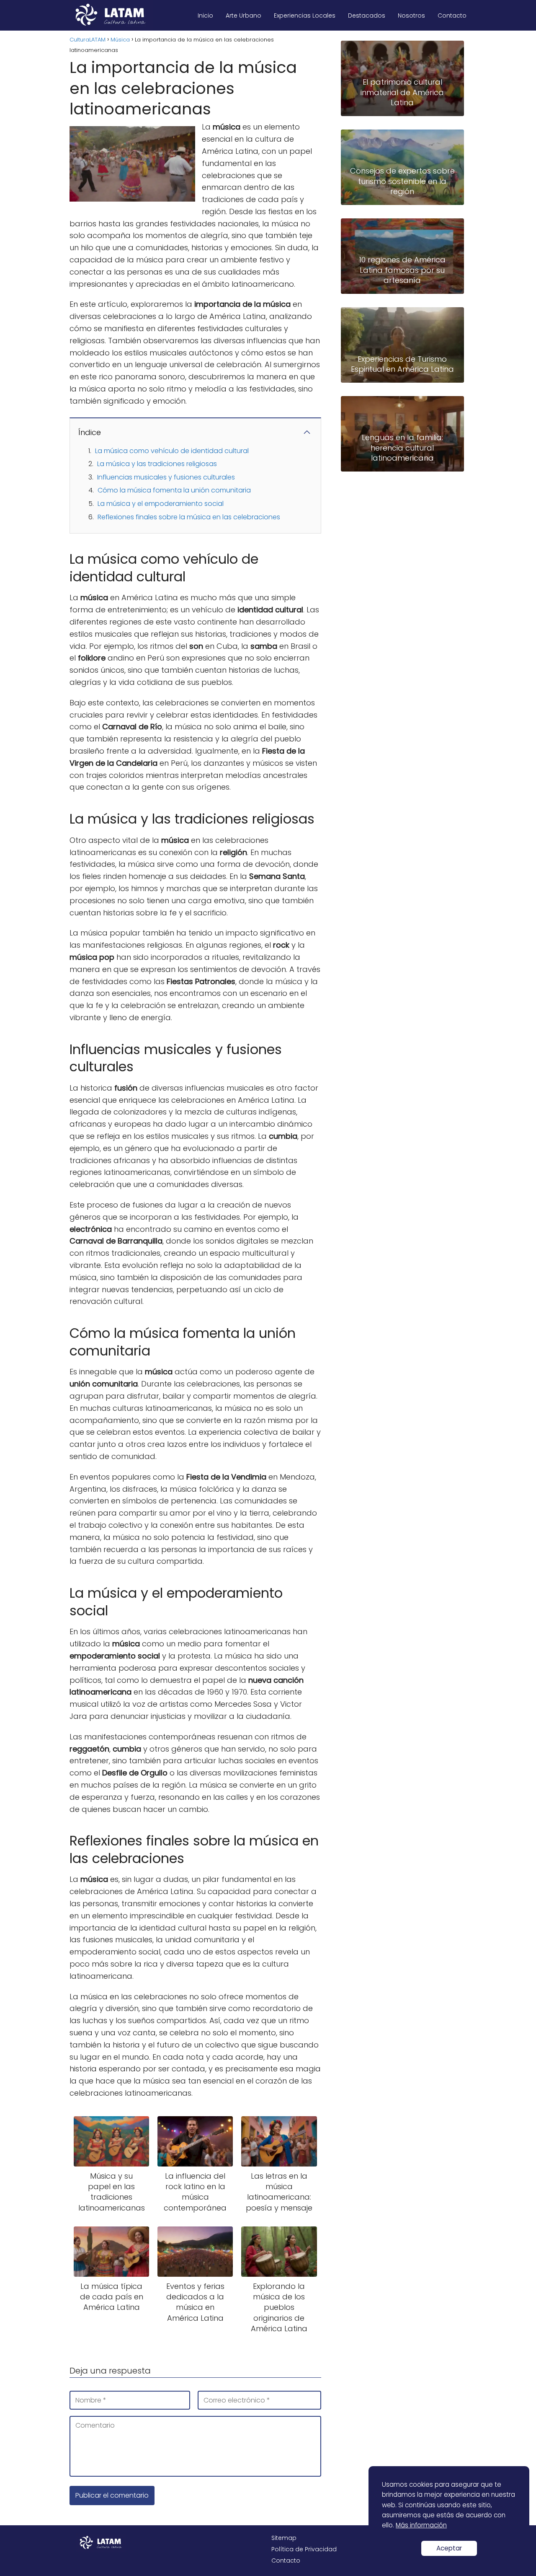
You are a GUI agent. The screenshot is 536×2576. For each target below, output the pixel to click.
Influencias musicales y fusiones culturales (166, 477)
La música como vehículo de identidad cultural (172, 451)
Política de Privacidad (304, 2549)
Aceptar (449, 2548)
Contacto (452, 16)
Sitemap (284, 2538)
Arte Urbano (244, 16)
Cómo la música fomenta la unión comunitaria (174, 490)
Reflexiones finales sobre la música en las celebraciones (189, 517)
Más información (421, 2525)
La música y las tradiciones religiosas (157, 464)
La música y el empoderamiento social (161, 504)
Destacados (367, 16)
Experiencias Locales (305, 16)
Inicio (205, 16)
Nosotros (411, 16)
